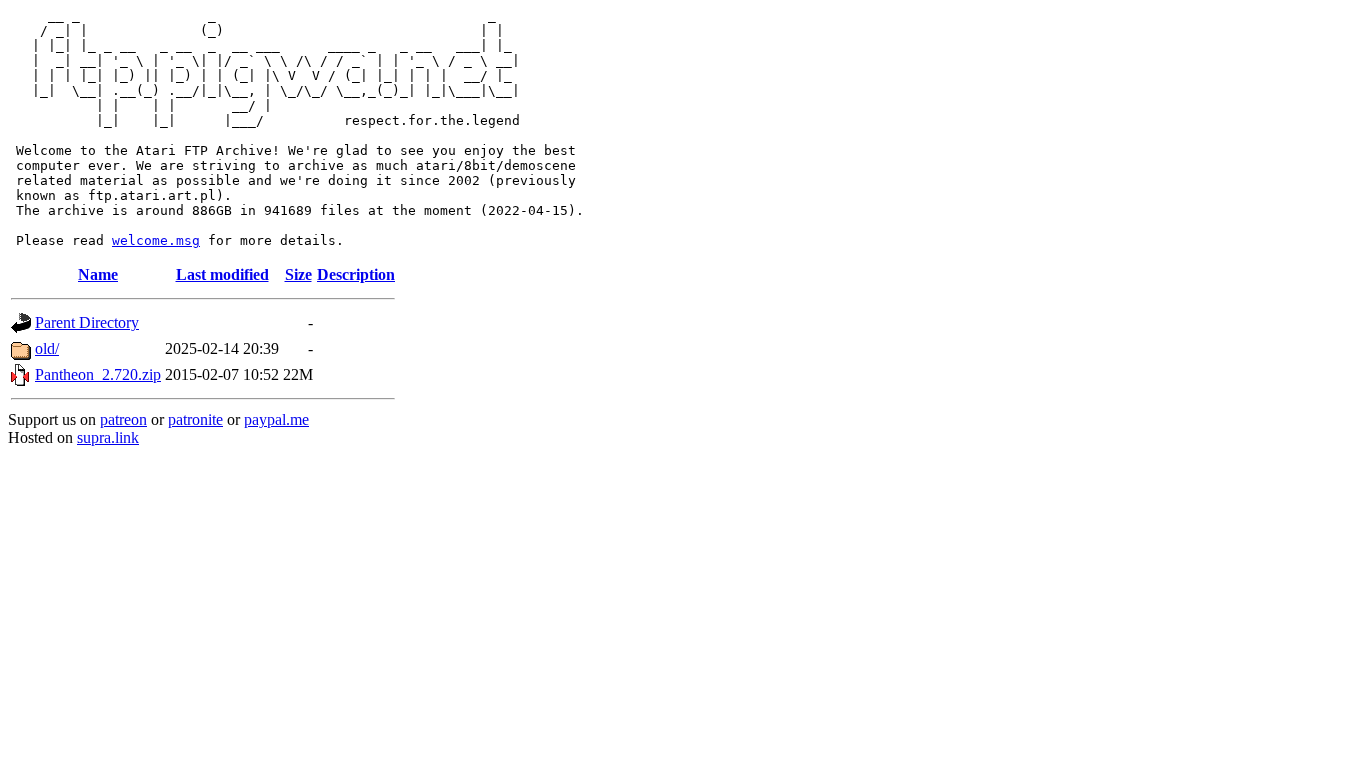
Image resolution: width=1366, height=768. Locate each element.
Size (298, 274)
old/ (47, 348)
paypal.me (276, 419)
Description (356, 274)
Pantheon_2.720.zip (98, 374)
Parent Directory (87, 322)
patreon (123, 419)
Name (98, 274)
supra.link (108, 437)
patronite (195, 419)
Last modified (222, 274)
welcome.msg (156, 240)
